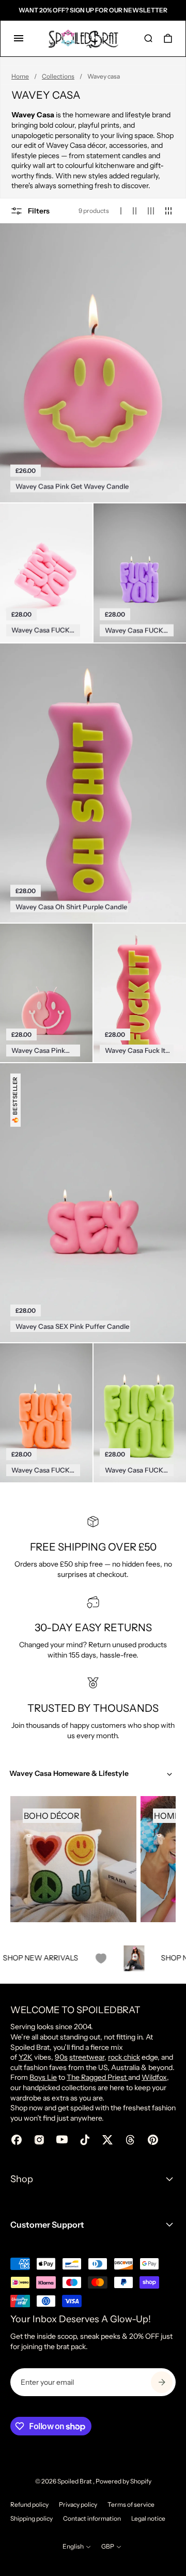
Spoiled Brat (75, 2481)
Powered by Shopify (123, 2481)
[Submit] (162, 2382)
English (73, 2546)
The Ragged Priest (97, 2077)
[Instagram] (39, 2140)
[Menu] (19, 38)
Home (20, 76)
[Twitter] (107, 2140)
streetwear (87, 2057)
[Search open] (148, 38)
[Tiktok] (85, 2140)
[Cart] (168, 38)
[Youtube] (62, 2140)
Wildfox (154, 2077)
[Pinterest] (153, 2140)
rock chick (124, 2057)
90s (61, 2057)
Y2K (26, 2057)
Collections (58, 76)
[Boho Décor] (73, 1859)
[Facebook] (17, 2140)
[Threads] (130, 2140)
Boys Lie (43, 2077)
